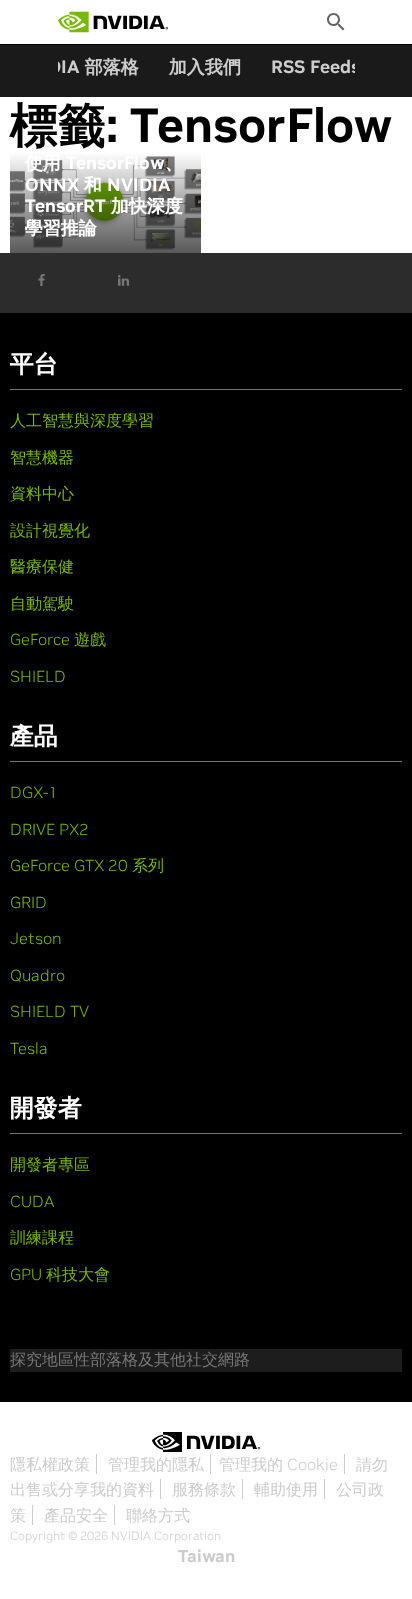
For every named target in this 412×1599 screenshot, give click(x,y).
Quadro (37, 975)
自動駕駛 (42, 603)
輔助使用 (286, 1489)
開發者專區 (50, 1164)
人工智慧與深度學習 (82, 420)
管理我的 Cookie (278, 1464)
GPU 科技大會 (60, 1274)
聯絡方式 (158, 1515)
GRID (28, 902)
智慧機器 (42, 457)
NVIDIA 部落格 (77, 66)
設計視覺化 (50, 530)
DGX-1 (34, 792)
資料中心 (42, 493)
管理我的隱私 (156, 1464)
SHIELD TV (49, 1011)
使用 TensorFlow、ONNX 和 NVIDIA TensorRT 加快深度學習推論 (104, 195)
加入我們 (205, 66)
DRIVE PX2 (49, 829)
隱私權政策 (50, 1464)
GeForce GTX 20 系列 (87, 865)
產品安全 (76, 1515)
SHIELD (38, 676)
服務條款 (204, 1489)
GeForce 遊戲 (58, 639)
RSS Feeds (315, 66)
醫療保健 (42, 566)
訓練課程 (42, 1237)
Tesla (29, 1048)
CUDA (32, 1201)
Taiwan (206, 1556)
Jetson (36, 938)
